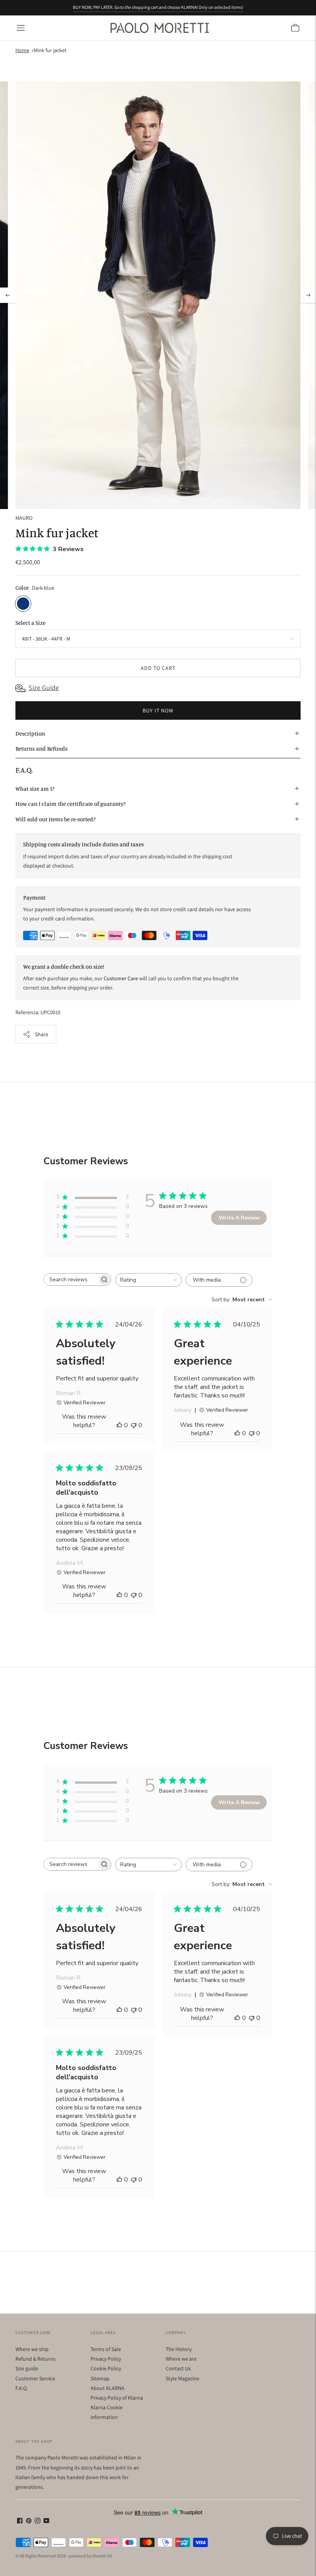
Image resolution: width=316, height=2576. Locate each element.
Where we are (181, 2359)
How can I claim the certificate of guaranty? (71, 804)
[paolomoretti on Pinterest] (29, 2522)
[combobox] (149, 1280)
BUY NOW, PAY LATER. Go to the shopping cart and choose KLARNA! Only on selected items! (158, 7)
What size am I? (35, 789)
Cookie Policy (106, 2368)
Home (22, 50)
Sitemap (100, 2378)
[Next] (308, 295)
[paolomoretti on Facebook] (20, 2522)
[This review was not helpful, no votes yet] (134, 1425)
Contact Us (178, 2368)
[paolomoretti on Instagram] (38, 2522)
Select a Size (30, 623)
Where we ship (32, 2349)
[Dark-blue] (23, 604)
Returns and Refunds (41, 748)
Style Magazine (182, 2378)
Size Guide (44, 688)
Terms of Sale (106, 2349)
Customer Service (35, 2378)
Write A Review (239, 1218)
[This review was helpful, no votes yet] (119, 1425)
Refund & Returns (35, 2359)
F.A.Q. (22, 2388)
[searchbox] (71, 1280)
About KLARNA (108, 2388)
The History (179, 2349)
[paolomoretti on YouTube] (46, 2522)
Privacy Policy (106, 2359)
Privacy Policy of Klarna (117, 2398)
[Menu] (21, 28)
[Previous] (8, 295)
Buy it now (158, 710)
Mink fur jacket (50, 50)
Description (30, 733)
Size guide (27, 2368)
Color (22, 588)
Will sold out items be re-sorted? (55, 819)
